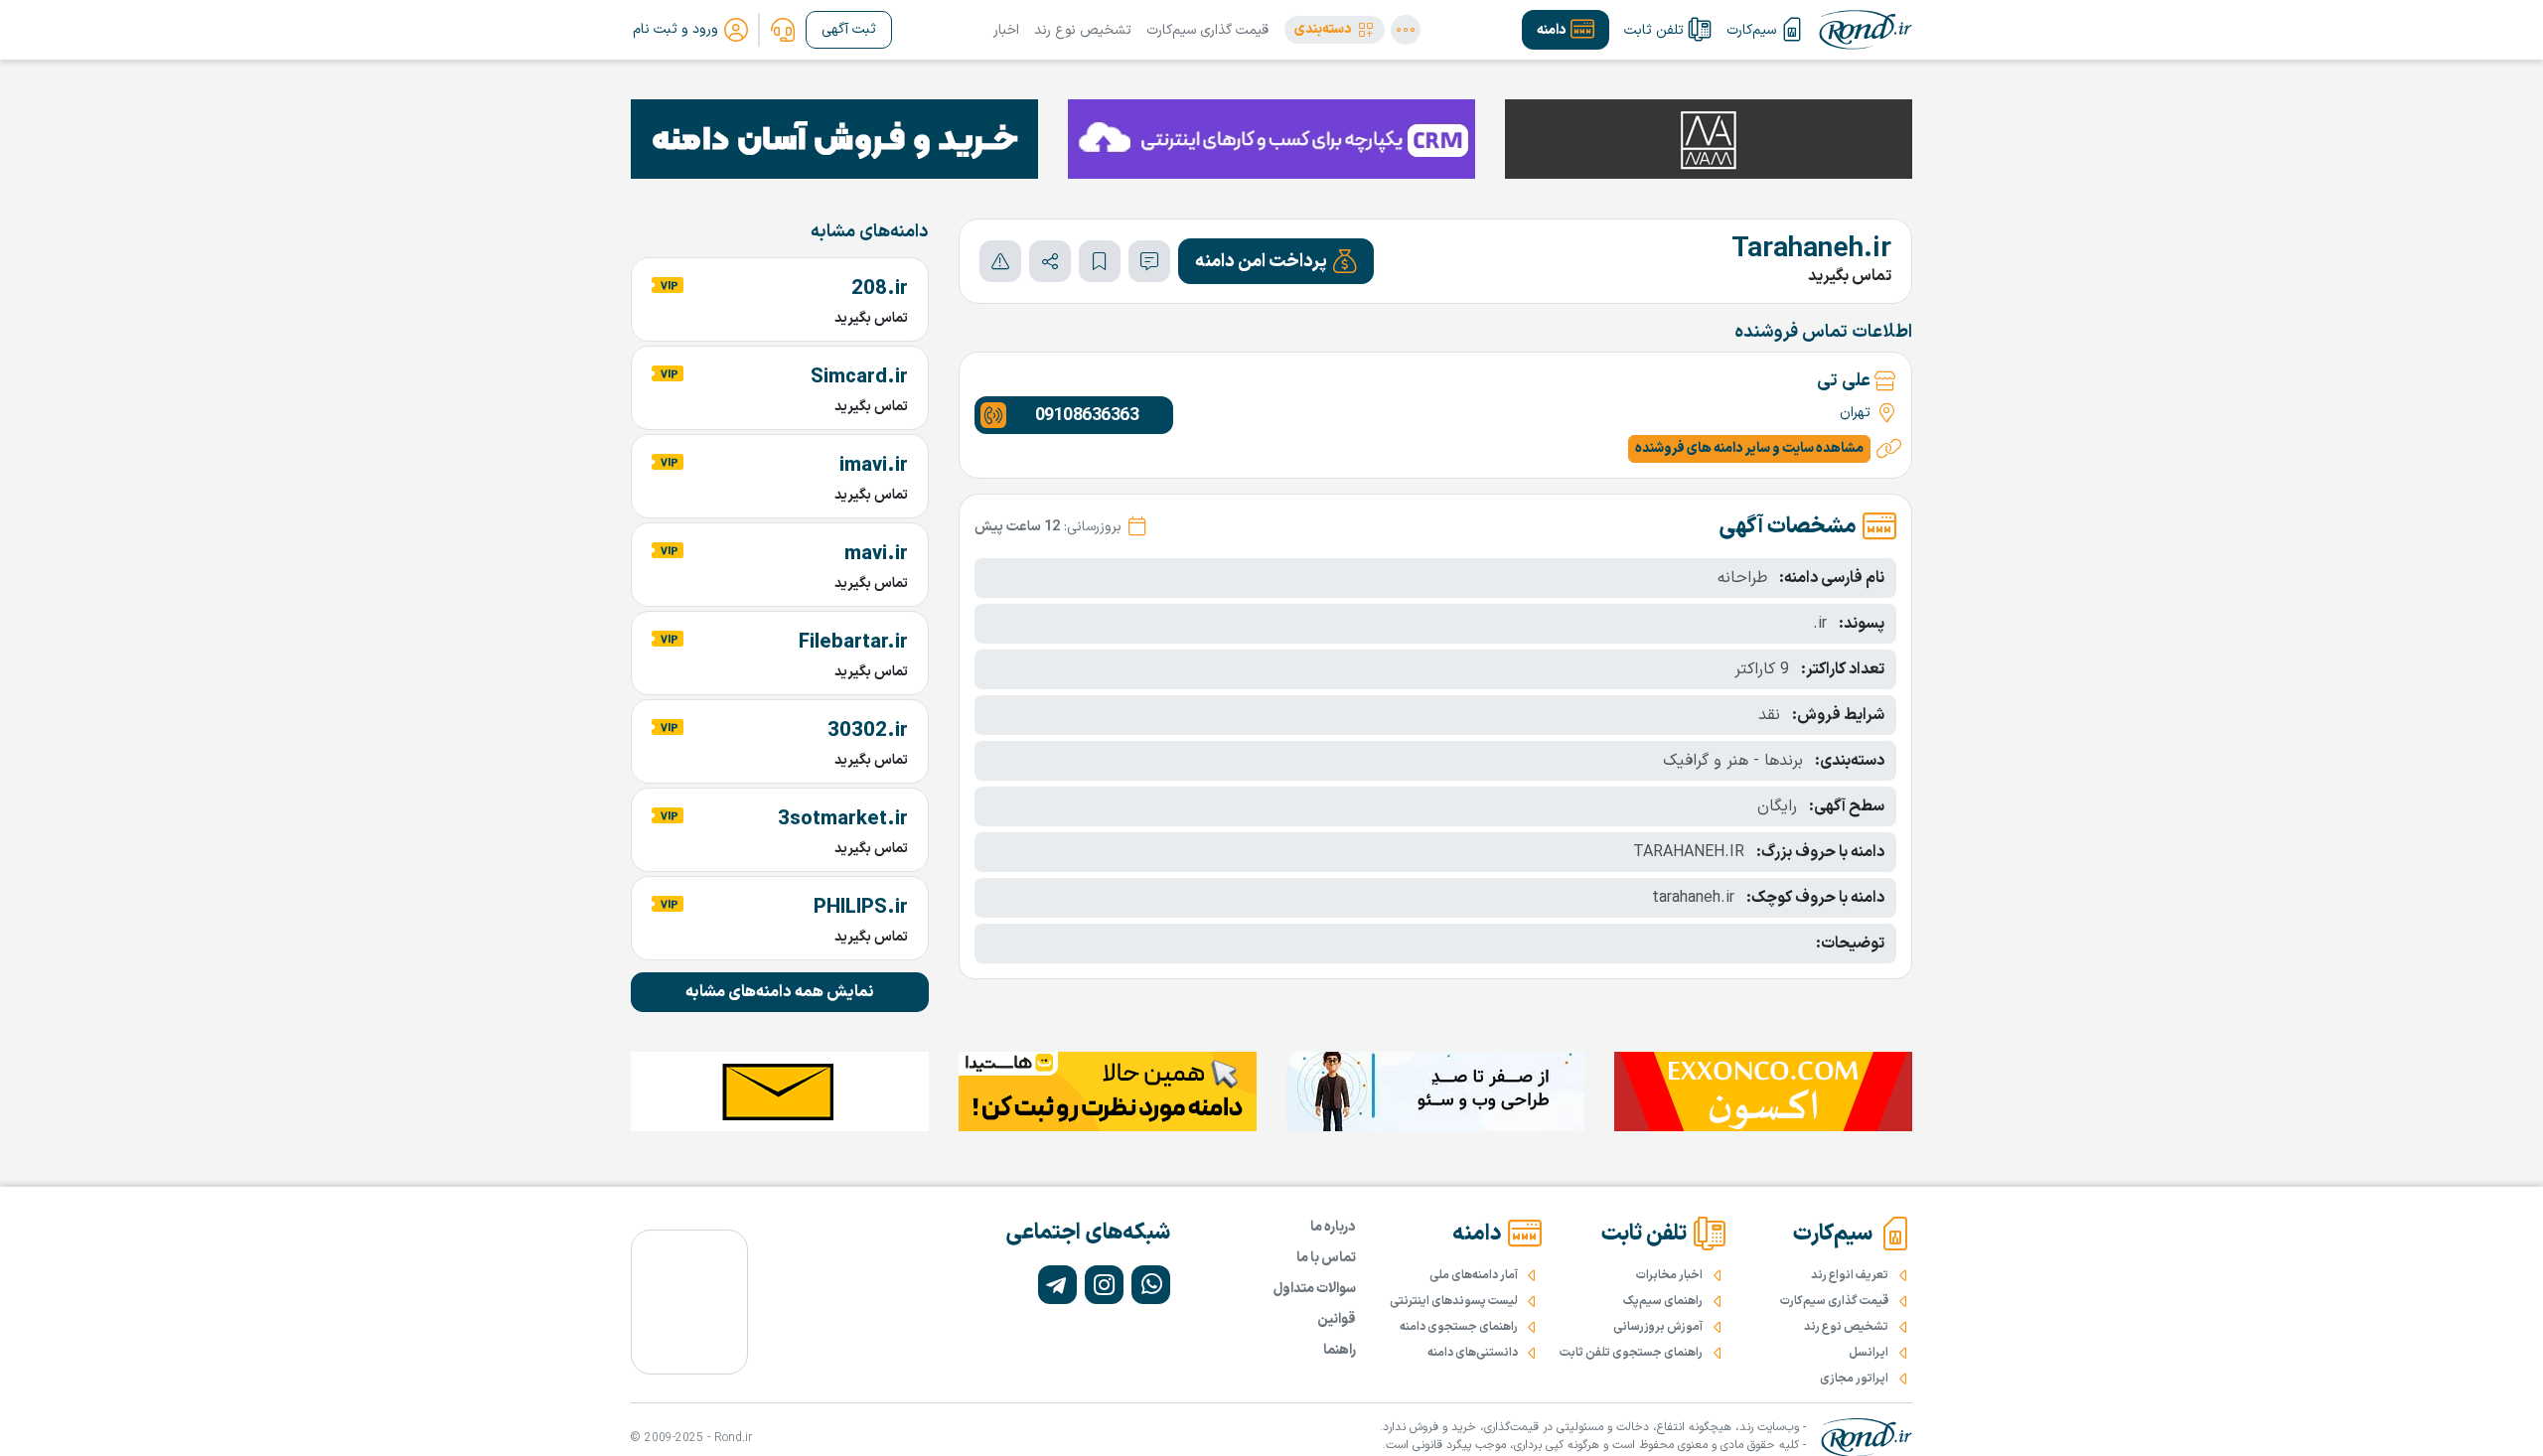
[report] (1000, 261)
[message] (1149, 261)
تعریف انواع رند (1850, 1275)
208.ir (880, 289)
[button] (1335, 30)
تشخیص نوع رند (1083, 30)
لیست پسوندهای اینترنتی (1454, 1301)
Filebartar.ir (853, 643)
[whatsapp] (1151, 1285)
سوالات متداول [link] (1315, 1289)
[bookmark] (1100, 261)
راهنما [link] (1340, 1350)
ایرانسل (1869, 1353)
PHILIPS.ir (861, 908)
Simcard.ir (859, 377)
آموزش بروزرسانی (1658, 1327)
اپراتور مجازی (1854, 1379)
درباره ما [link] (1333, 1227)
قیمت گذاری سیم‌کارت (1207, 30)
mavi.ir (876, 554)
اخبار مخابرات (1669, 1275)
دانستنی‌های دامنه (1473, 1353)
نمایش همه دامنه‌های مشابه (780, 992)
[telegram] (1057, 1285)
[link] (783, 30)
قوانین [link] (1337, 1319)
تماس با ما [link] (1326, 1258)
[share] (1050, 261)
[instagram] (1104, 1285)
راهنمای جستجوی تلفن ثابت (1631, 1353)
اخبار (1006, 30)
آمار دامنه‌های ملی (1474, 1275)
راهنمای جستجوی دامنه (1459, 1327)
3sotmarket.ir (843, 819)
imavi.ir (874, 466)
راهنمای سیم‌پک (1663, 1301)
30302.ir (868, 731)
